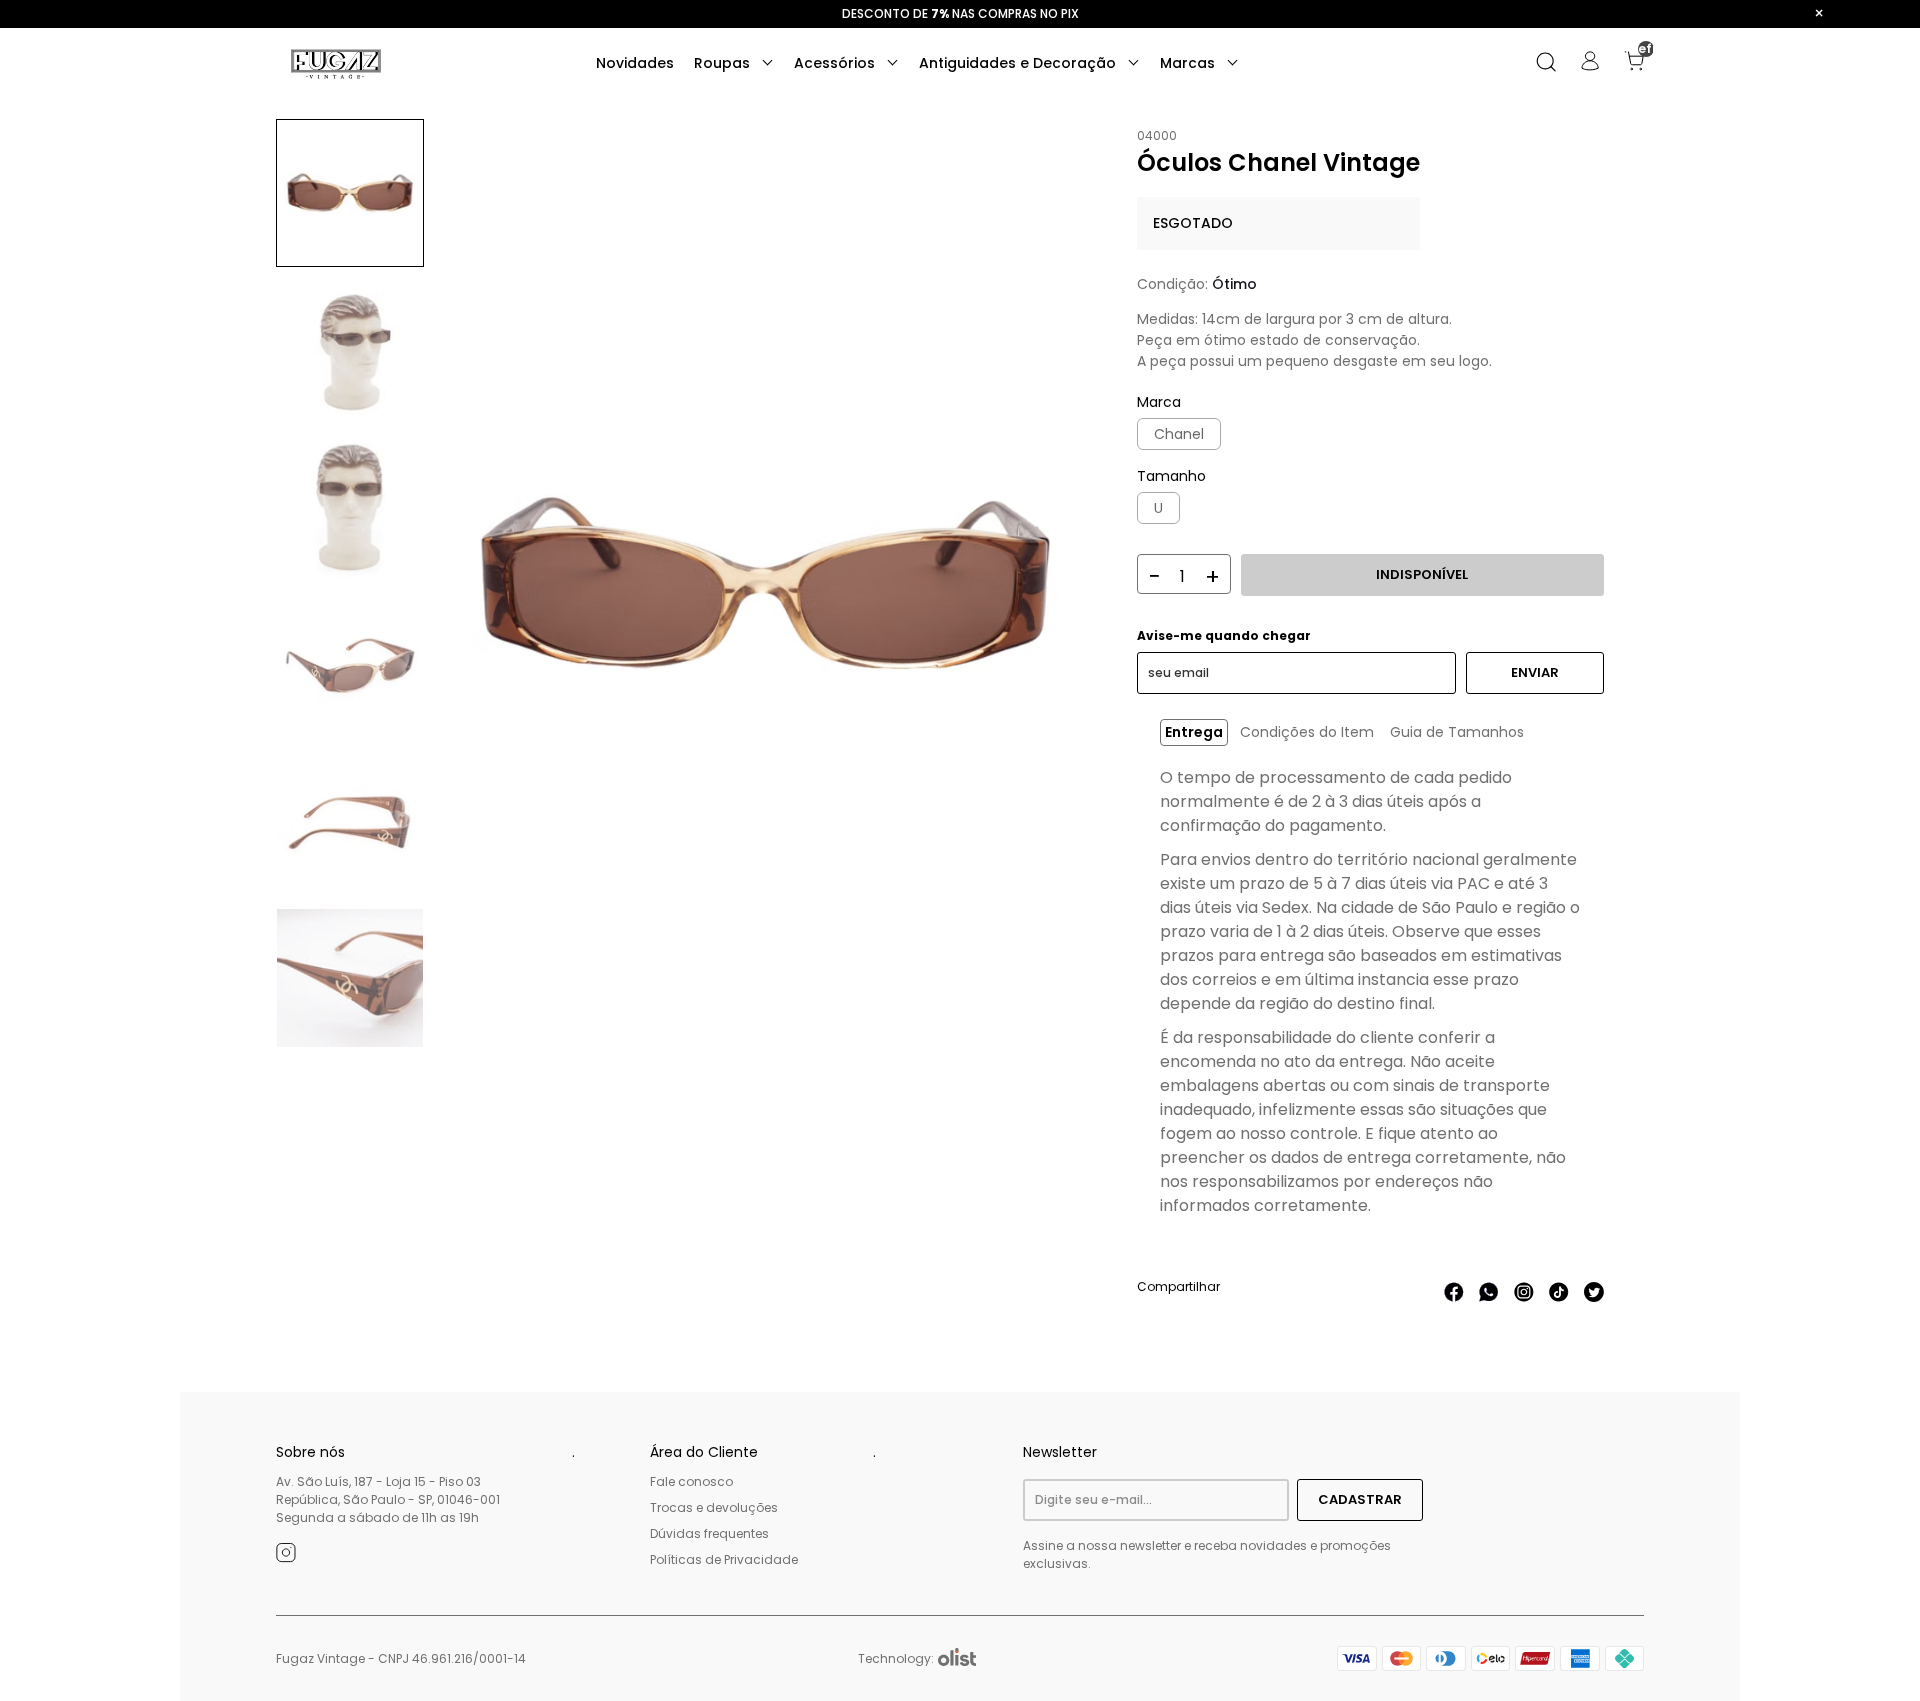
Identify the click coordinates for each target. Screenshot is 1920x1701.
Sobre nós (310, 1452)
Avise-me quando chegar (1224, 636)
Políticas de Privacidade (724, 1559)
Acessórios (836, 63)
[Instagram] (286, 1556)
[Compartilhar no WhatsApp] (1489, 1297)
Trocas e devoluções (714, 1507)
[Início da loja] (336, 64)
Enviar (1535, 672)
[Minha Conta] (1590, 66)
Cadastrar (1360, 1499)
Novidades (635, 63)
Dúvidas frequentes (709, 1533)
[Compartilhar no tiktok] (1559, 1297)
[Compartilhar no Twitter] (1594, 1297)
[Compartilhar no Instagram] (1524, 1297)
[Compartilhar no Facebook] (1454, 1297)
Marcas (1189, 63)
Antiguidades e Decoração (1019, 63)
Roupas (724, 63)
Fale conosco (691, 1481)
